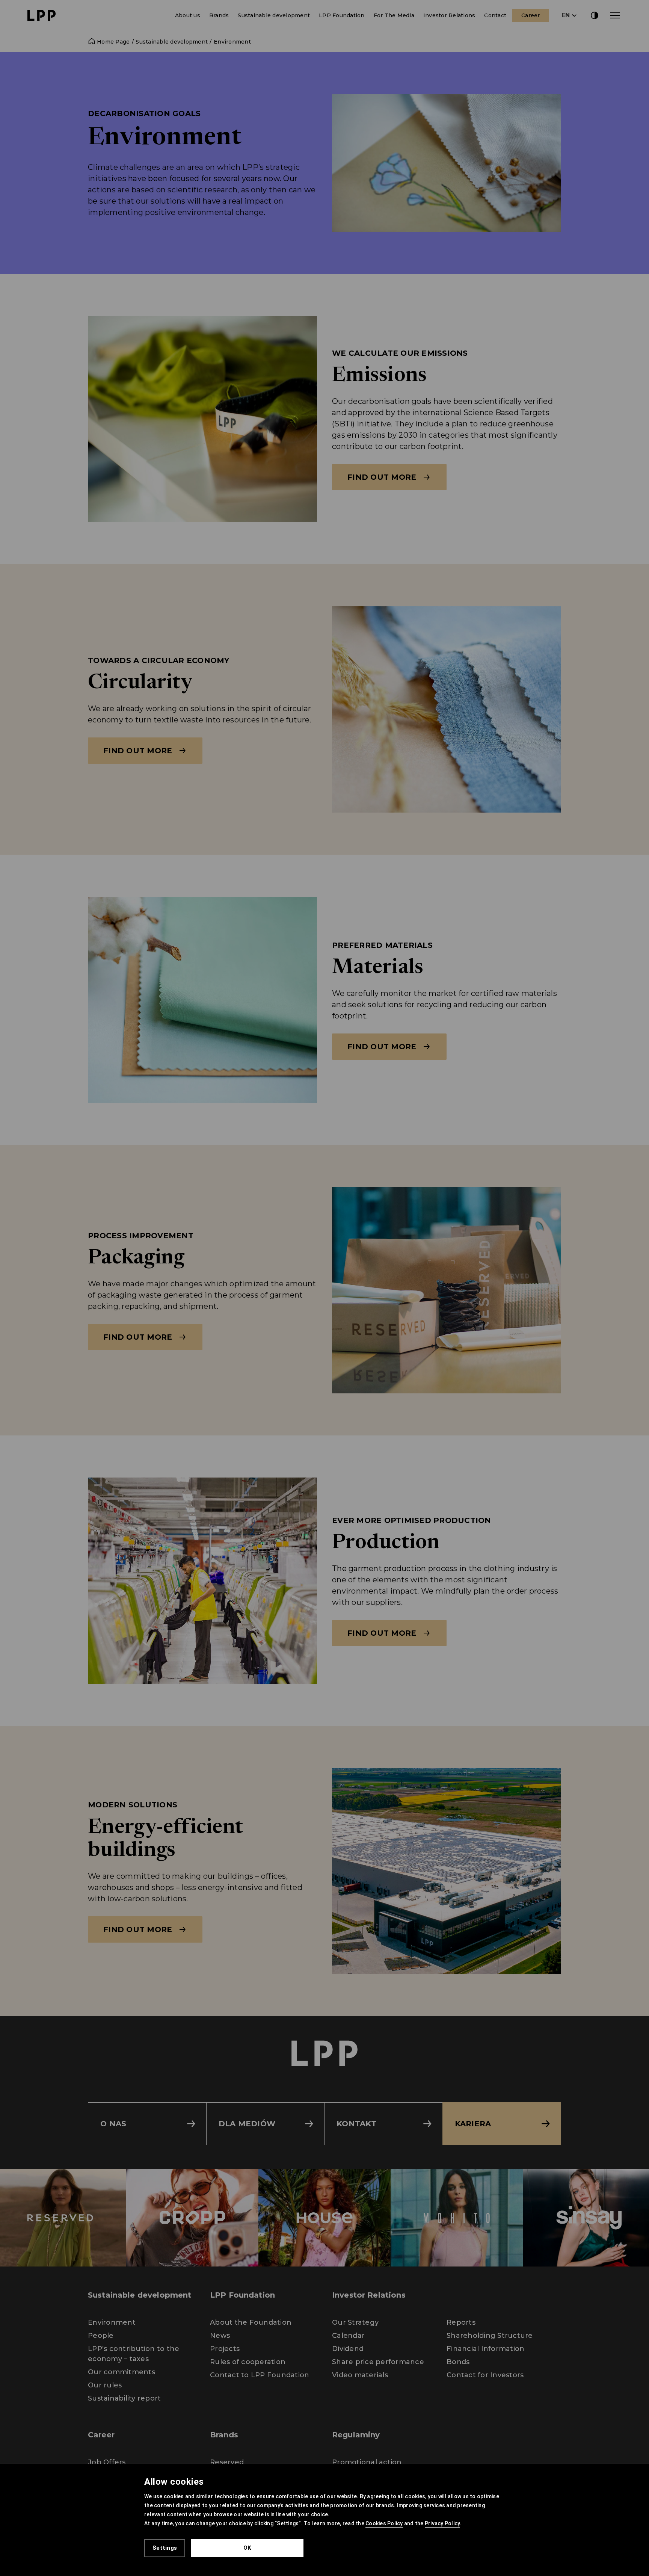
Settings (165, 2548)
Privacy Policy (442, 2523)
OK (247, 2548)
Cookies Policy (384, 2523)
